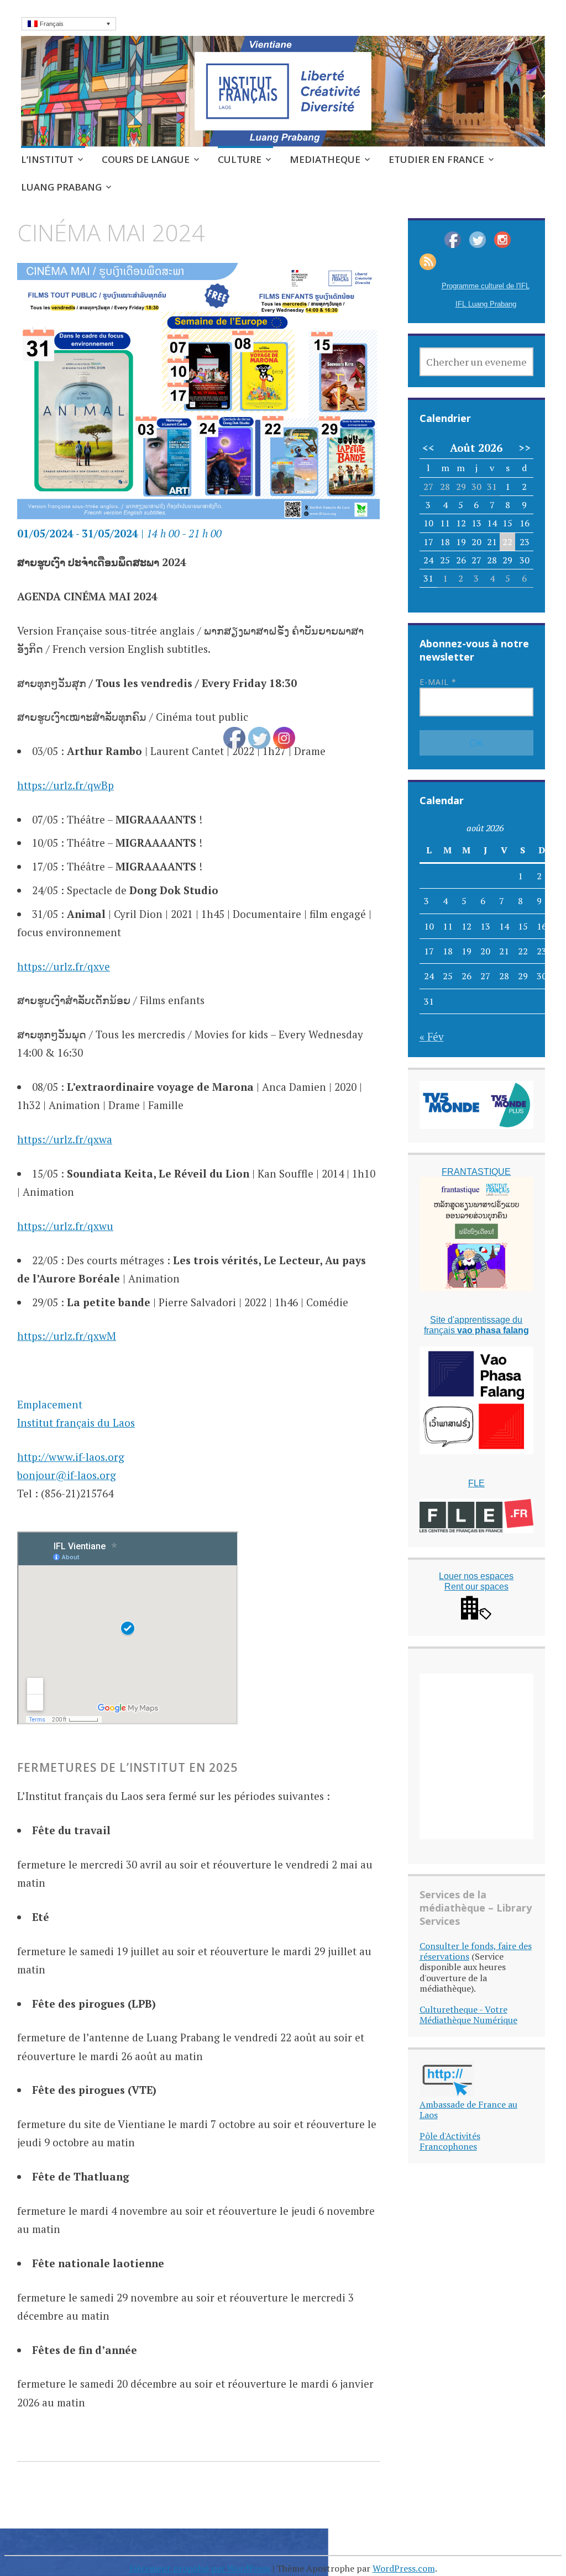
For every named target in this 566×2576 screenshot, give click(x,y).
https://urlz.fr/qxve (64, 966)
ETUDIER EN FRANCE (436, 159)
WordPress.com (404, 2568)
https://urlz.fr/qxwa (65, 1139)
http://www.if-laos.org (71, 1457)
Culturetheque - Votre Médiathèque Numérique (468, 2015)
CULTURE (240, 159)
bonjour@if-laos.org (67, 1475)
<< (428, 448)
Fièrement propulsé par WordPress (200, 2568)
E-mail (438, 682)
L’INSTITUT (47, 159)
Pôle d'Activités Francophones (450, 2141)
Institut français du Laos (76, 1422)
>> (525, 448)
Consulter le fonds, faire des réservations (476, 1951)
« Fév (432, 1036)
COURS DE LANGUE (146, 159)
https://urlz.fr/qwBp (65, 785)
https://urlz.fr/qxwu (65, 1226)
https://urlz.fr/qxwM (67, 1336)
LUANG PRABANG (61, 187)
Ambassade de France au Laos (468, 2110)
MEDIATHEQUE (325, 159)
